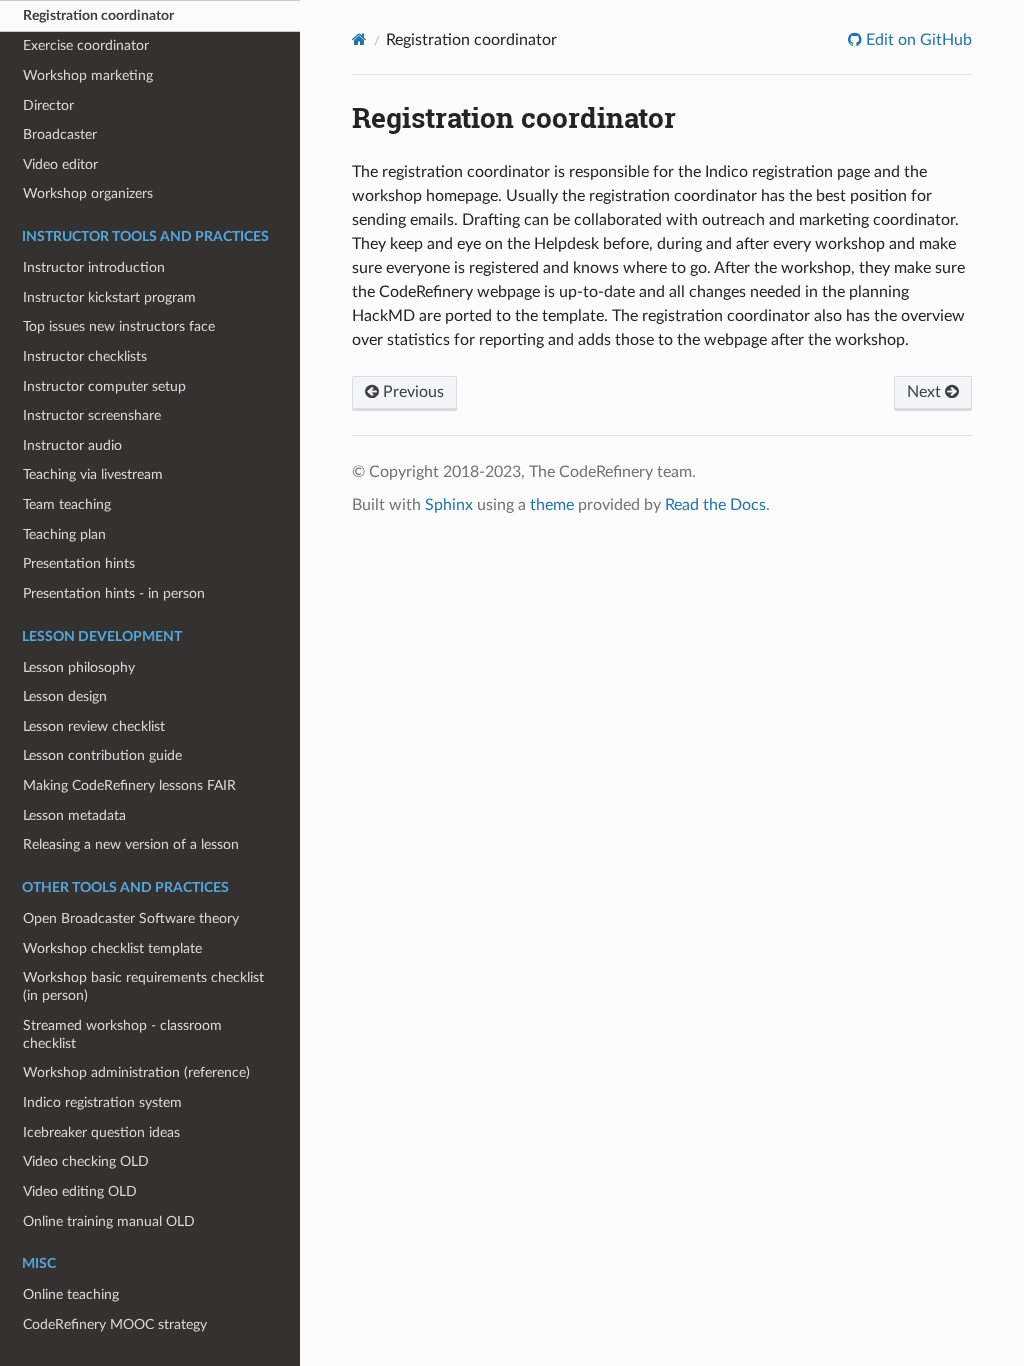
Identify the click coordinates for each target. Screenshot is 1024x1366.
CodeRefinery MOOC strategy (115, 1324)
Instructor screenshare (92, 415)
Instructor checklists (85, 356)
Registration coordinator (98, 15)
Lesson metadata (74, 815)
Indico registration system (102, 1102)
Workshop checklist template (112, 948)
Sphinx (449, 505)
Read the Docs (715, 505)
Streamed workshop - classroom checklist (122, 1034)
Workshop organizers (88, 193)
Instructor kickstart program (109, 297)
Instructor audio (72, 445)
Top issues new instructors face (119, 326)
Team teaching (67, 504)
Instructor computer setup (104, 386)
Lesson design (65, 696)
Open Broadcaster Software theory (131, 918)
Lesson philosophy (79, 667)
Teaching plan (64, 534)
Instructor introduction (94, 267)
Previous (411, 392)
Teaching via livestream (93, 474)
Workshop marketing (88, 75)
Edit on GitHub (917, 40)
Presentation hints (79, 563)
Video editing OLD (80, 1191)
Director (48, 105)
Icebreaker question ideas (101, 1132)
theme (552, 505)
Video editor (60, 164)
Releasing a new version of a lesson (131, 844)
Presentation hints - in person (114, 593)
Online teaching (71, 1294)
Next (926, 392)
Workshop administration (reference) (136, 1072)
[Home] (359, 39)
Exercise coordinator (86, 45)
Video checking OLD (86, 1161)
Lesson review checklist (94, 726)
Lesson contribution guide (102, 755)
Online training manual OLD (109, 1221)
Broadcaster (60, 134)
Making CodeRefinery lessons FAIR (129, 785)
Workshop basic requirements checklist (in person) (143, 986)
